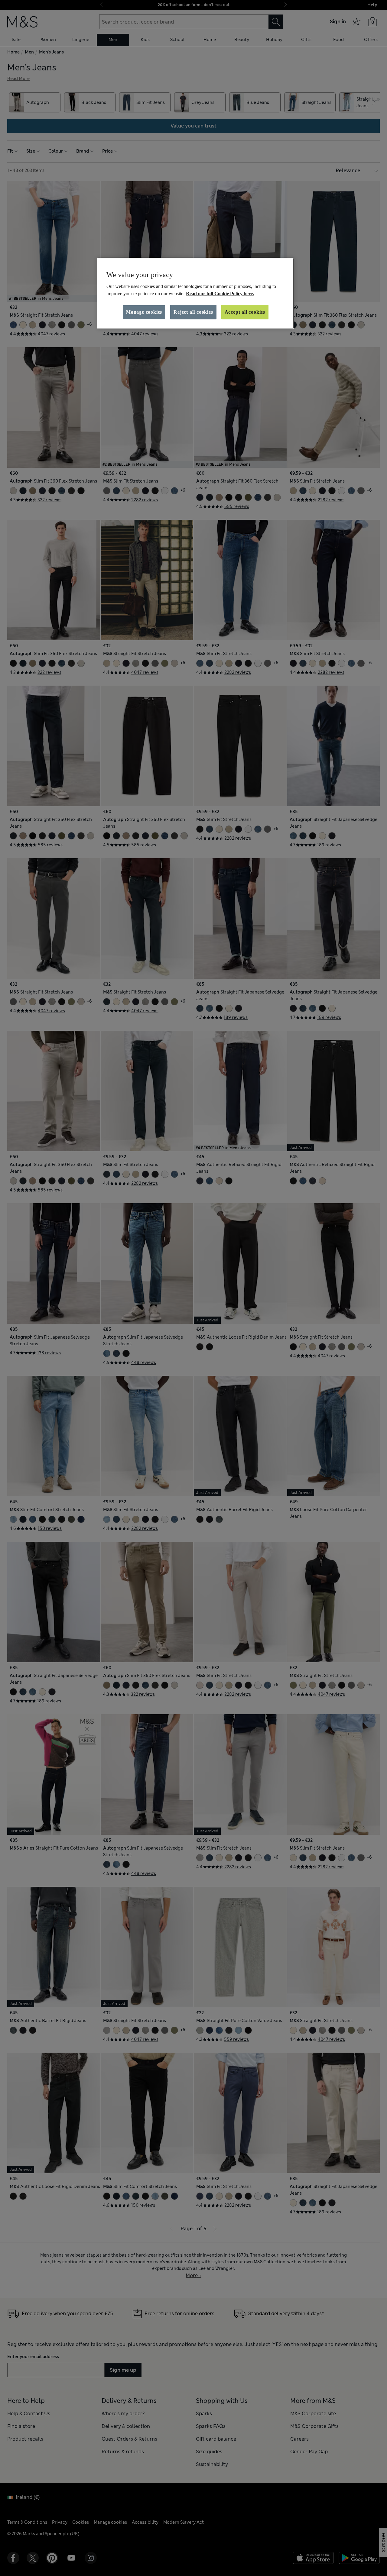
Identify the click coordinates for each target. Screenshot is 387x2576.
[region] (196, 293)
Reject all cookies (193, 312)
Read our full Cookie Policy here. (220, 294)
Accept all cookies (245, 312)
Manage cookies (144, 312)
